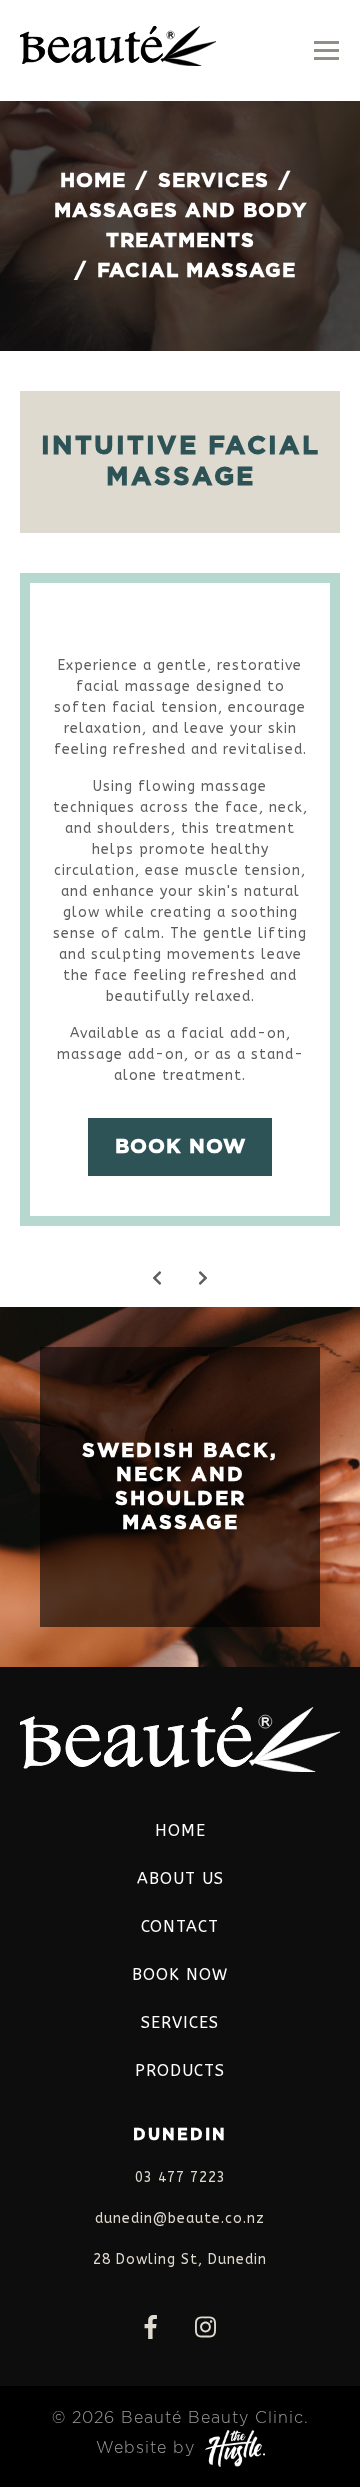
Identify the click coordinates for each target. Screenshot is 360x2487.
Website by (145, 2448)
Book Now (180, 1147)
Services (213, 181)
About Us (180, 1878)
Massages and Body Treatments (180, 226)
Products (180, 2070)
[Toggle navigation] (326, 50)
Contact (180, 1926)
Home (93, 181)
